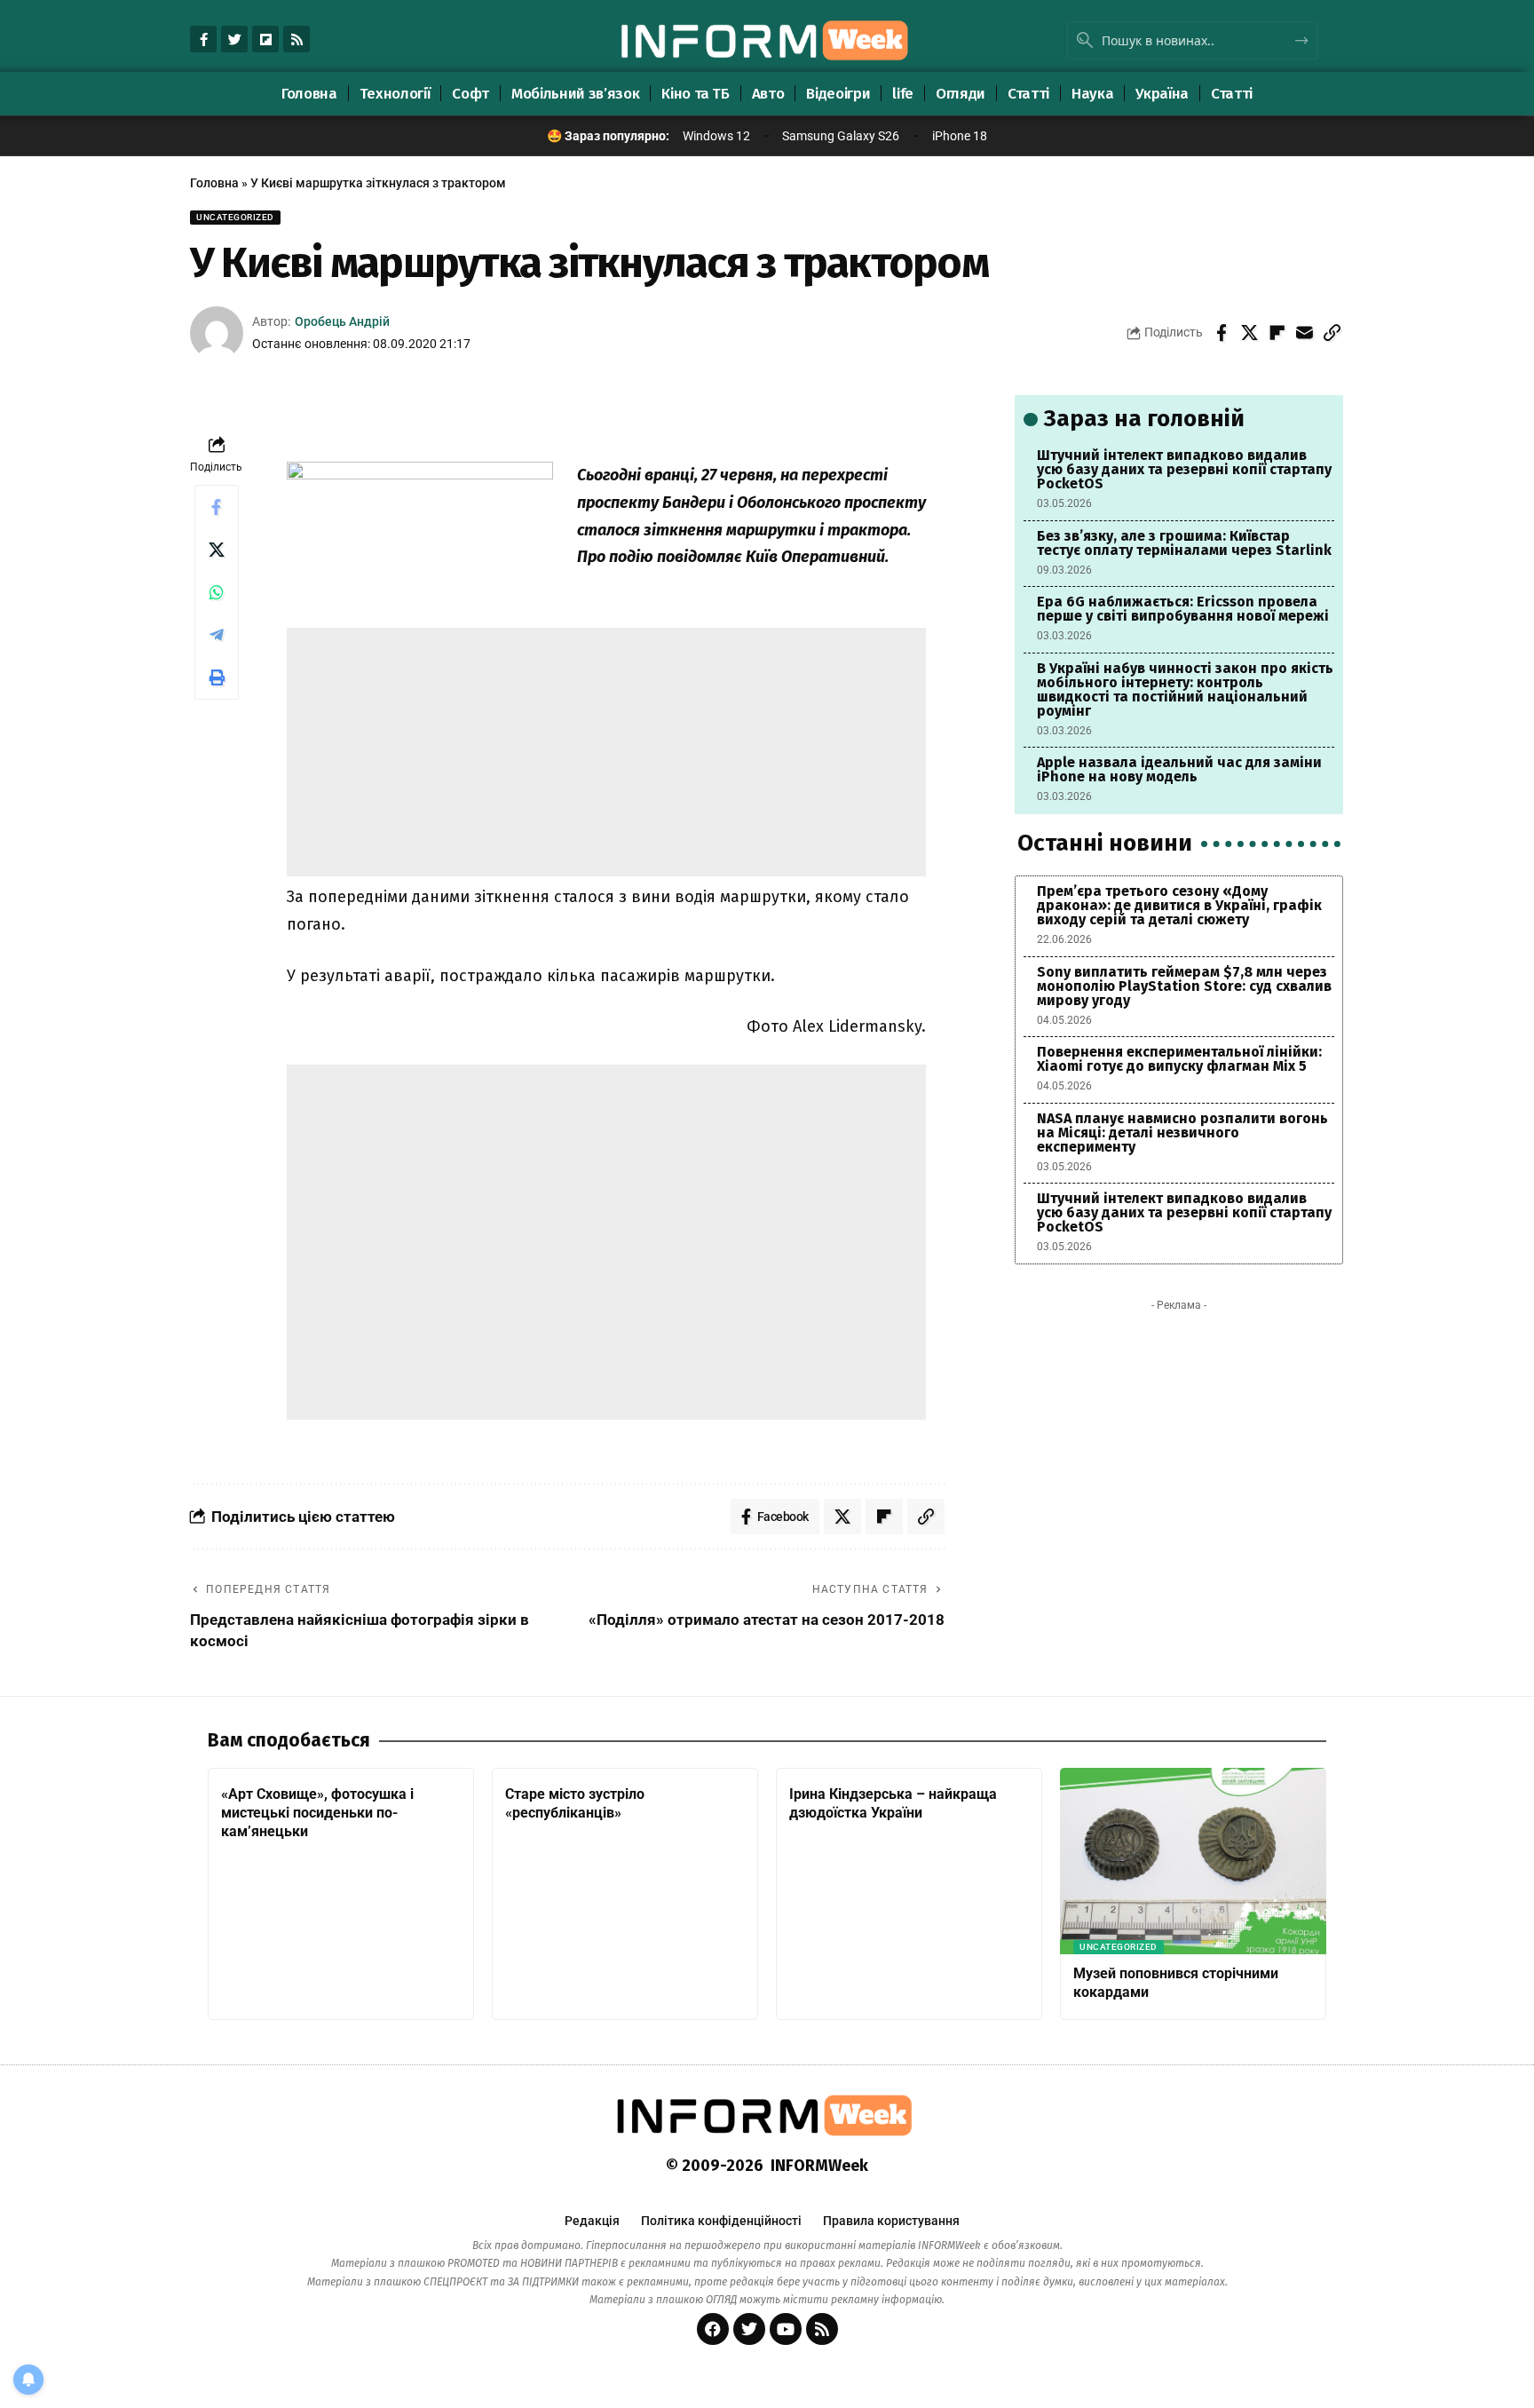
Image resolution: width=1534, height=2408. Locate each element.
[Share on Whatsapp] (217, 592)
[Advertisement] (606, 752)
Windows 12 (716, 136)
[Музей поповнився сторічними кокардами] (1193, 1861)
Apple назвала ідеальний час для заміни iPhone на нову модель (1179, 769)
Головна (214, 183)
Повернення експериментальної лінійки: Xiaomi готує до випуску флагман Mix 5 (1179, 1059)
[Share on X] (1249, 333)
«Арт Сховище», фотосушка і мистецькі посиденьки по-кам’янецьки (317, 1813)
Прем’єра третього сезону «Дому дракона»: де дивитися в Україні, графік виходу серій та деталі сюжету (1179, 905)
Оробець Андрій (342, 321)
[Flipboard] (265, 39)
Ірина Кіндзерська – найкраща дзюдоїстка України (893, 1803)
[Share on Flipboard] (1277, 333)
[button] (1332, 333)
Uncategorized (235, 217)
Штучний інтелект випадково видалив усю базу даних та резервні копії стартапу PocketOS (1184, 469)
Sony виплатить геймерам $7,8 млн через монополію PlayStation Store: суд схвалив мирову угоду (1184, 986)
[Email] (1304, 333)
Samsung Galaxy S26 (841, 136)
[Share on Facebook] (1222, 333)
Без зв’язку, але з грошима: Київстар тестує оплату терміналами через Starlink (1184, 543)
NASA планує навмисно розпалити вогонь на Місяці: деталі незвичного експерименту (1182, 1133)
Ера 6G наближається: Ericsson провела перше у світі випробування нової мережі (1183, 609)
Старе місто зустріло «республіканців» (575, 1803)
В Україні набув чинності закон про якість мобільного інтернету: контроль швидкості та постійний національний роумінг (1185, 689)
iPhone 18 (960, 136)
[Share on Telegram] (217, 635)
